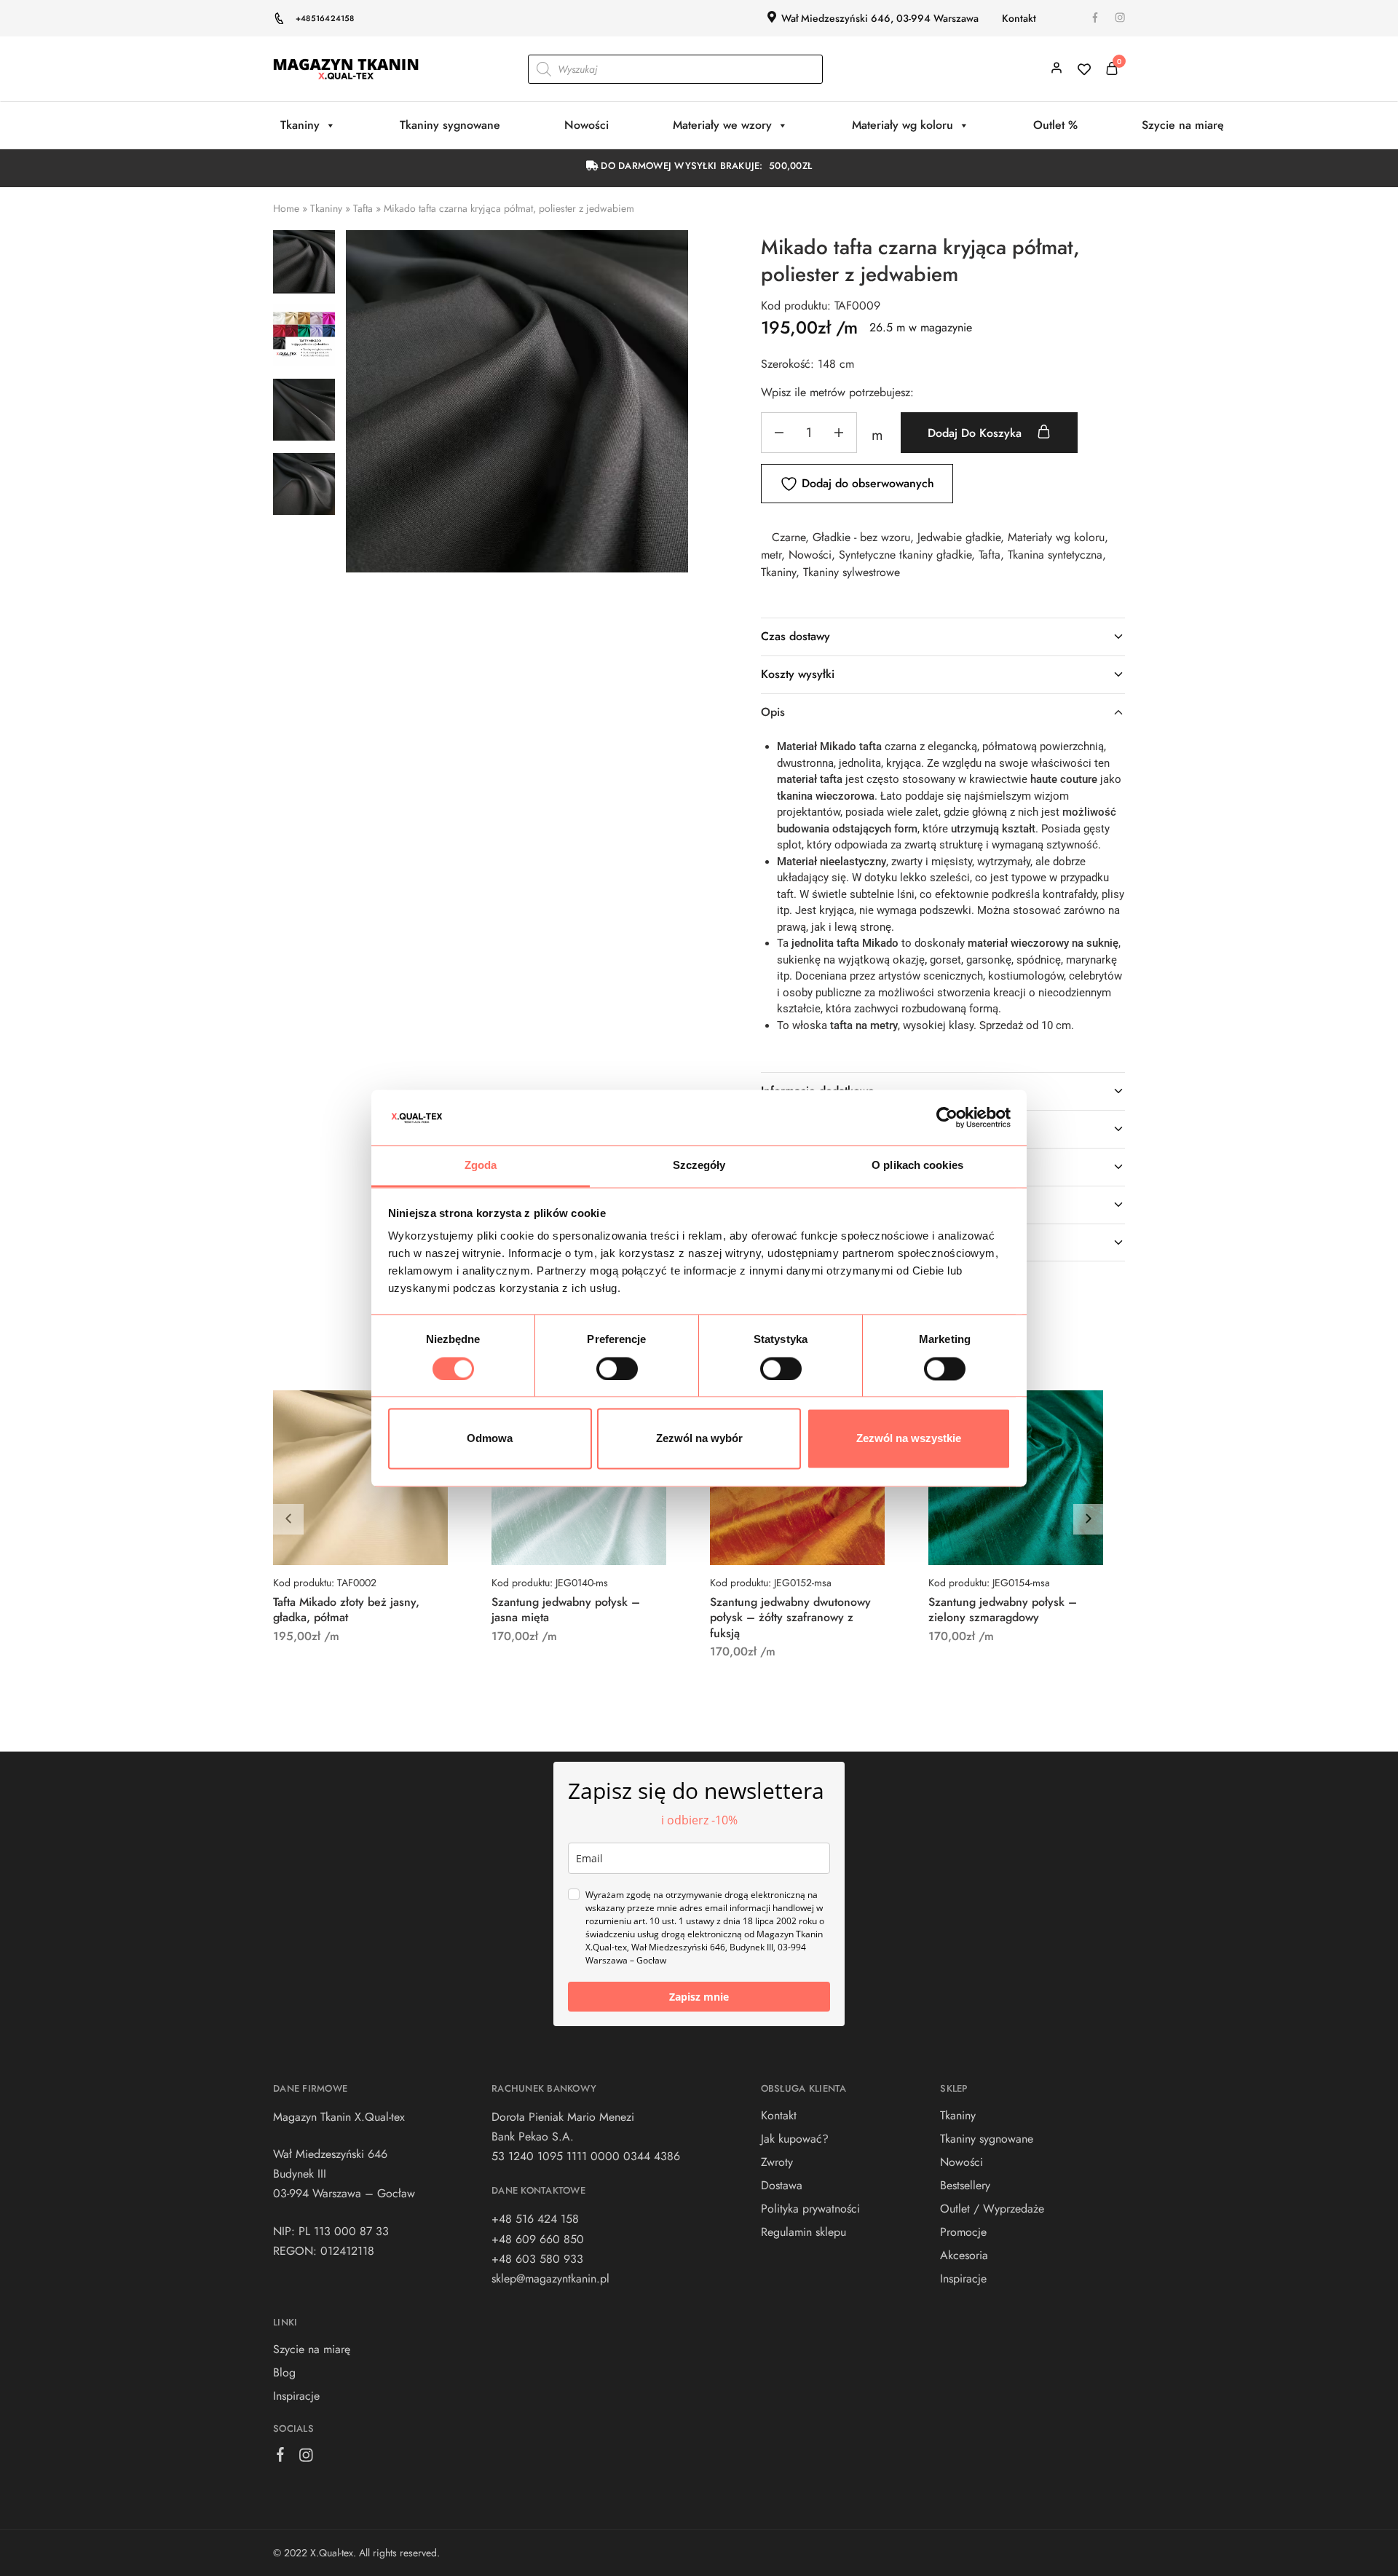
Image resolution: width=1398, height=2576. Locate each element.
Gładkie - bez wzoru (861, 537)
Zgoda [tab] (481, 1166)
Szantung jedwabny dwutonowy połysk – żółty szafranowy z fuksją (790, 1618)
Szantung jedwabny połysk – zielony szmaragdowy (1003, 1610)
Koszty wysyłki (798, 674)
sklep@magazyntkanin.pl (550, 2278)
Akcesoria (964, 2255)
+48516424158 (325, 18)
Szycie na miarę (1183, 125)
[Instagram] (306, 2458)
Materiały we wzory (722, 125)
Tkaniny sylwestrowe (852, 572)
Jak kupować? (795, 2139)
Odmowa (490, 1439)
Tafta (363, 208)
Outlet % (1055, 125)
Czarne (789, 537)
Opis (773, 712)
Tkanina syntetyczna (1055, 555)
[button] (1089, 1519)
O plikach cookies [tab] (917, 1166)
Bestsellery (965, 2185)
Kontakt (1019, 18)
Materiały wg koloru (903, 125)
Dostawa (782, 2185)
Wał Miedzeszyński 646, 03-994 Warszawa (880, 18)
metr (771, 555)
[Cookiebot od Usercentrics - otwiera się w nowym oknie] (947, 1117)
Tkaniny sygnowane (450, 125)
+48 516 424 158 (535, 2219)
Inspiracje (296, 2396)
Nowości (587, 125)
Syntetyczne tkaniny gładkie (905, 555)
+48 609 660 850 (538, 2239)
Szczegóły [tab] (699, 1166)
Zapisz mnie (699, 1997)
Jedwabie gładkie (959, 537)
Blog (284, 2372)
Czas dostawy (795, 636)
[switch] (617, 1368)
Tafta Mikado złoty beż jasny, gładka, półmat (346, 1610)
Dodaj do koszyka (976, 433)
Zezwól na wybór (699, 1439)
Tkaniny (300, 125)
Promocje (963, 2232)
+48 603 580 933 (537, 2259)
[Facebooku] (281, 2457)
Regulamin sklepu (803, 2232)
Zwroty (777, 2162)
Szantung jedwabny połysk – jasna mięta (566, 1610)
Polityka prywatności (810, 2209)
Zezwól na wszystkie (909, 1439)
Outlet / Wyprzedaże (992, 2209)
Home (286, 208)
